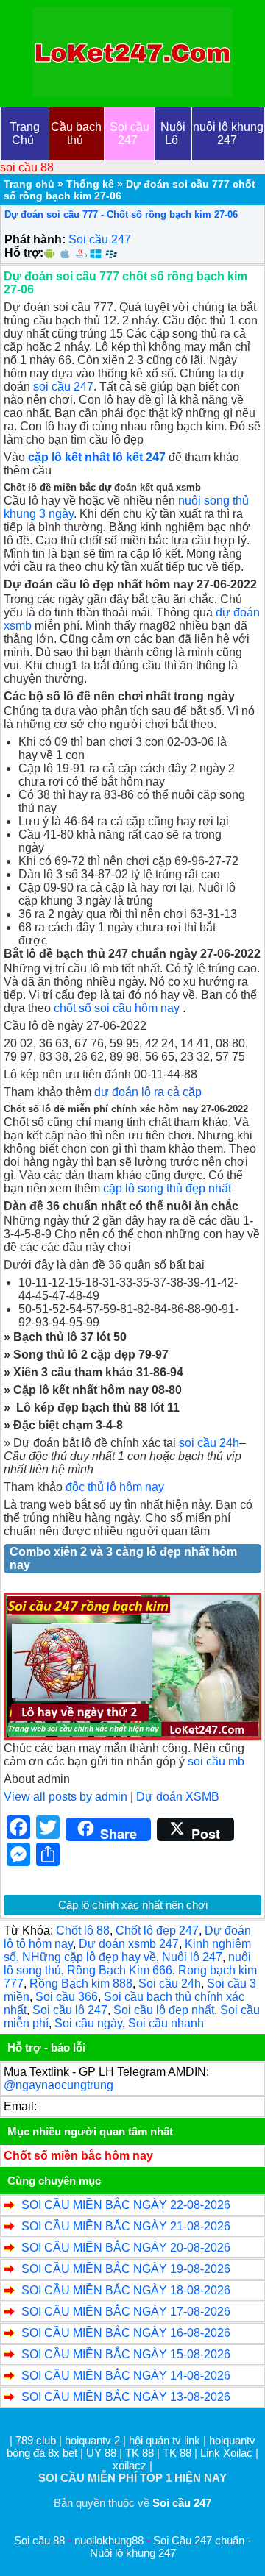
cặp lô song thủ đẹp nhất (167, 1188)
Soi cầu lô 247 (70, 2010)
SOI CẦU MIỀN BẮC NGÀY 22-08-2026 (126, 2205)
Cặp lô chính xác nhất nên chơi (133, 1905)
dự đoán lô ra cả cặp (148, 1092)
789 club (36, 2440)
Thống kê (90, 184)
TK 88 (139, 2453)
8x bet (63, 2453)
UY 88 (101, 2453)
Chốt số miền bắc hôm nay (78, 2156)
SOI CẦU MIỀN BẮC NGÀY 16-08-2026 (126, 2333)
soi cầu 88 (27, 167)
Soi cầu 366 (67, 1997)
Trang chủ (29, 184)
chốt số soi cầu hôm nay (117, 1008)
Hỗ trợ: (24, 253)
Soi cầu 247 (100, 239)
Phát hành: (35, 239)
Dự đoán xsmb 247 (129, 1944)
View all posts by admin (66, 1797)
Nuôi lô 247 (192, 1957)
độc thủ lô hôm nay (115, 1487)
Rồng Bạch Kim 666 (120, 1970)
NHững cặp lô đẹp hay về (89, 1957)
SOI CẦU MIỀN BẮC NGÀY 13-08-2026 (126, 2397)
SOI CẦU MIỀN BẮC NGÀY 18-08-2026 (126, 2290)
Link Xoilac (226, 2453)
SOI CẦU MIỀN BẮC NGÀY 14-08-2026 (126, 2376)
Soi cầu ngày (88, 2023)
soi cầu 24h (209, 1443)
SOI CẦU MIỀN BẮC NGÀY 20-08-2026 (126, 2248)
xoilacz (130, 2465)
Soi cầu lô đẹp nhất (164, 2010)
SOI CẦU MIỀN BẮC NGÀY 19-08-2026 (126, 2269)
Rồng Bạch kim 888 (81, 1983)
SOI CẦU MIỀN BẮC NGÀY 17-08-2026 (126, 2312)
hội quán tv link (166, 2440)
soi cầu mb (216, 1761)
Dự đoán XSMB (178, 1797)
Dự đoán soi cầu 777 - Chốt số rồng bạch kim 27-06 (121, 214)
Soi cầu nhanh (166, 2023)
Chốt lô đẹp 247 (157, 1931)
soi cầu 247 (63, 387)
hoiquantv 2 (94, 2440)
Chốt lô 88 (83, 1931)
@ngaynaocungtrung (59, 2085)
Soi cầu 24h (170, 1983)
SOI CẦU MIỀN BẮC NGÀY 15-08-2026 (126, 2354)
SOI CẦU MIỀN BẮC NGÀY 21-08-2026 (126, 2226)
